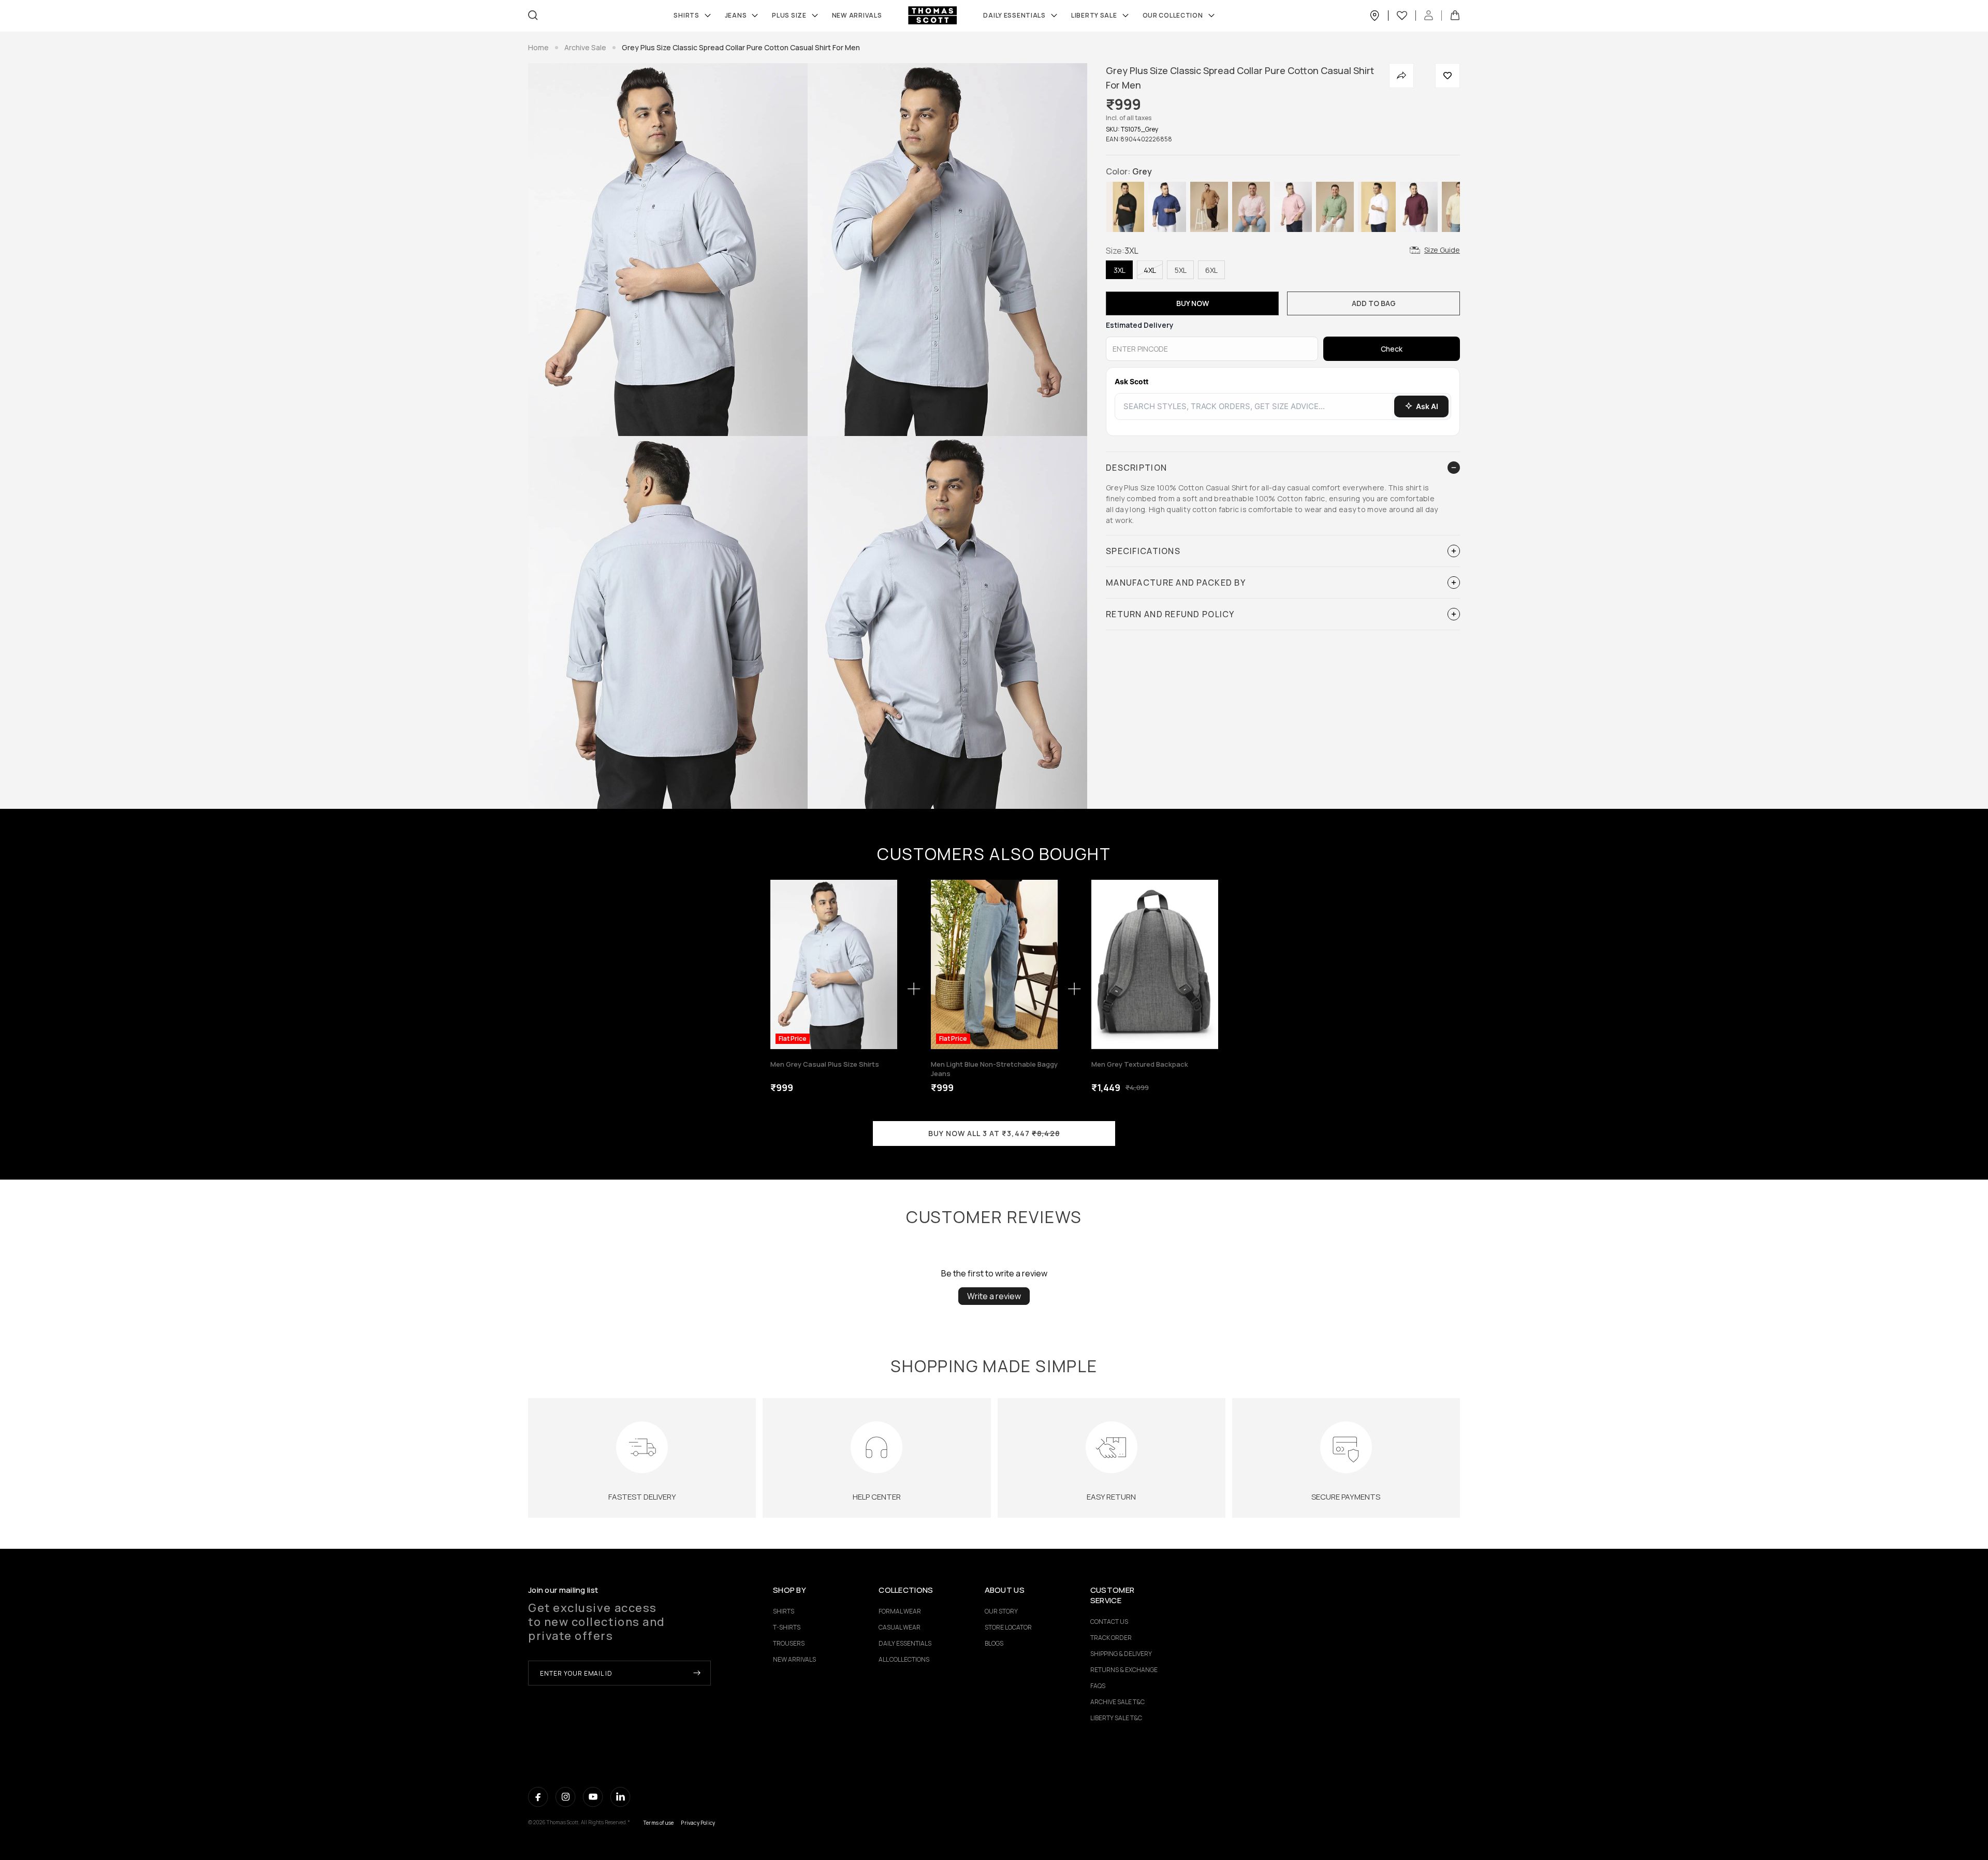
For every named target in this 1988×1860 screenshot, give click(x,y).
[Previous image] (781, 964)
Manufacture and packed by (1176, 583)
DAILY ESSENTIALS (905, 1643)
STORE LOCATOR (1008, 1627)
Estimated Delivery (1140, 325)
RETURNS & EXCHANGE (1124, 1670)
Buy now (1193, 303)
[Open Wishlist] (1406, 16)
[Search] (533, 15)
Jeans (736, 16)
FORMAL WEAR (900, 1611)
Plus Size (789, 16)
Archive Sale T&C (1117, 1702)
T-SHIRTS (787, 1627)
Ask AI (1427, 406)
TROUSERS (789, 1643)
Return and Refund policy (1170, 614)
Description (1136, 468)
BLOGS (994, 1643)
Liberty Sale (1094, 16)
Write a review (994, 1296)
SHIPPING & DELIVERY (1121, 1654)
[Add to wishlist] (1448, 76)
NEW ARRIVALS (794, 1659)
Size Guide (1442, 250)
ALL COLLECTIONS (904, 1659)
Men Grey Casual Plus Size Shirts (825, 1064)
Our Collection (1173, 16)
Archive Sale (585, 47)
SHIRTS (686, 16)
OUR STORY (1001, 1611)
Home (538, 47)
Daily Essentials (1014, 16)
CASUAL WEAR (900, 1627)
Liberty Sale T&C (1116, 1718)
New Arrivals (857, 16)
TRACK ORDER (1111, 1638)
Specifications (1143, 551)
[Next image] (887, 964)
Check (1392, 349)
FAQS (1098, 1686)
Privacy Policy (698, 1823)
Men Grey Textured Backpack (1140, 1064)
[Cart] (1455, 16)
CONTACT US (1109, 1622)
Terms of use (659, 1823)
